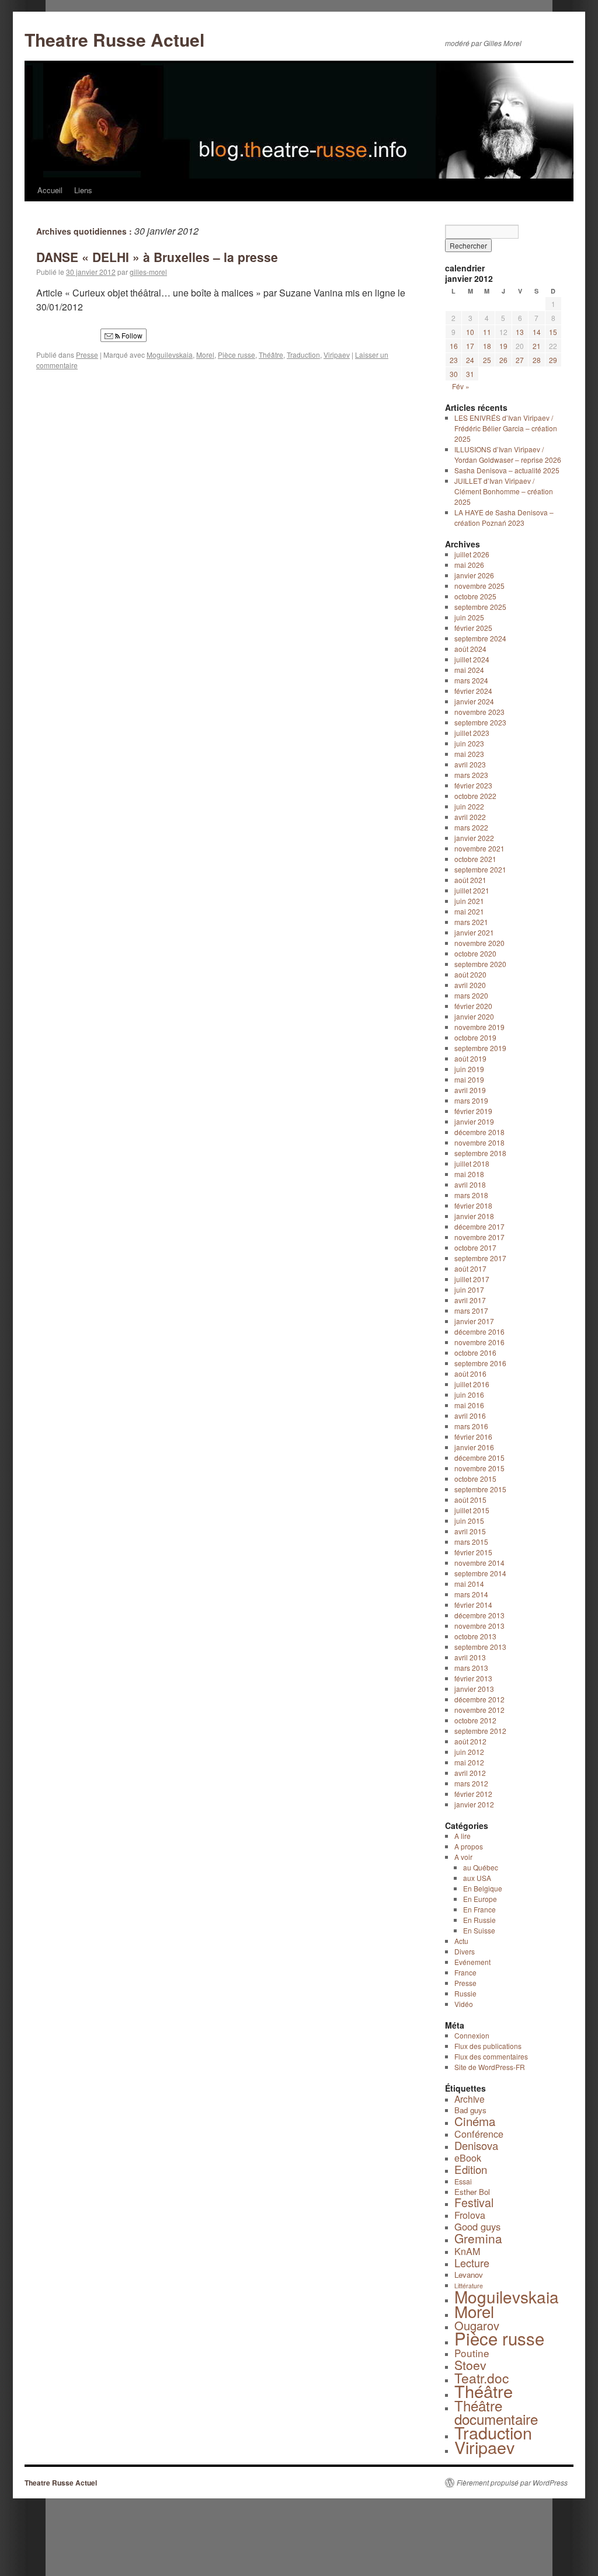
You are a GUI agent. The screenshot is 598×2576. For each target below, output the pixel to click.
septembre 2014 (480, 1573)
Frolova (470, 2215)
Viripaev (337, 355)
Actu (461, 1941)
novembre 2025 (479, 586)
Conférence (479, 2134)
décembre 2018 (479, 1132)
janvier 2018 (474, 1216)
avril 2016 (470, 1416)
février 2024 (473, 691)
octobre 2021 (475, 859)
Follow (131, 335)
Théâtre (271, 355)
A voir (463, 1857)
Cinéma (475, 2121)
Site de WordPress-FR (490, 2067)
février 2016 (473, 1437)
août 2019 (470, 1058)
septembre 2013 (480, 1647)
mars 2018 (471, 1195)
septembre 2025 (480, 607)
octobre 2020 (475, 953)
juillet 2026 (472, 554)
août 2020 (470, 974)
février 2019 (473, 1111)
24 (470, 360)
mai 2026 (469, 565)
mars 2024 (471, 680)
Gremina (478, 2238)
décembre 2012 (479, 1699)
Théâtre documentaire (496, 2412)
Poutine (472, 2353)
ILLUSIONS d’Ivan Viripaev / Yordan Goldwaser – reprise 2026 (508, 454)
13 (520, 332)
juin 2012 (469, 1752)
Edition (471, 2169)
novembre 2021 (479, 848)
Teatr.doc (481, 2378)
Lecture (472, 2263)
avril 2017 (470, 1300)
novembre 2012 (479, 1710)
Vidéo (464, 2004)
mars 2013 (471, 1668)
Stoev (470, 2365)
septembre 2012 (480, 1731)
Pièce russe (237, 355)
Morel (205, 355)
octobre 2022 (475, 796)
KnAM (467, 2251)
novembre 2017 (479, 1237)
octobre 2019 (475, 1037)
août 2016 (470, 1373)
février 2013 (473, 1678)
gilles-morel (148, 272)
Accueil (50, 190)
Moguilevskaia (170, 355)
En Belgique (483, 1888)
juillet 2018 (472, 1163)
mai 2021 (469, 911)
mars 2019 (471, 1100)
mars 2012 (471, 1783)
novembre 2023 (479, 712)
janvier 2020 (474, 1016)
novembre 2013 (479, 1626)
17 (470, 346)
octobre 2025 (475, 596)
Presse (87, 355)
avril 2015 (470, 1531)
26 (503, 360)
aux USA (477, 1878)
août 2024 (470, 649)
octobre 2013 (475, 1636)
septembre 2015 (480, 1489)
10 (470, 332)
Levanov (469, 2275)
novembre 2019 (479, 1027)
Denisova (476, 2145)
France (465, 1972)
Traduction (303, 355)
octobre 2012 (475, 1720)
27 (520, 360)
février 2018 (473, 1205)
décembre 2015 (479, 1458)
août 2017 (470, 1268)
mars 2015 (471, 1542)
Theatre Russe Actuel (114, 39)
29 (553, 360)
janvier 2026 (474, 575)
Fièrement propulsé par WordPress (512, 2483)
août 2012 (470, 1741)
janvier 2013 (474, 1689)
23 (454, 360)
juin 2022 (469, 806)
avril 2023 (470, 764)
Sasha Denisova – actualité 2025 (507, 470)
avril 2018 (470, 1184)
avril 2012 (470, 1773)
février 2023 (473, 785)
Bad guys (470, 2110)
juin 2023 (469, 743)
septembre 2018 (480, 1153)
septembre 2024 (480, 638)
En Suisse (479, 1930)
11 (487, 332)
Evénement (472, 1962)
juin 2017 (469, 1289)
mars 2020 (471, 995)
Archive (470, 2099)
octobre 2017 (475, 1247)
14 (537, 332)
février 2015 (473, 1552)
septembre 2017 (480, 1258)
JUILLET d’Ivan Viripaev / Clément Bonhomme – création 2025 (504, 491)
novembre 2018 (479, 1142)
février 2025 (473, 628)
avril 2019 (470, 1090)
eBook (468, 2158)
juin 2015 (469, 1521)
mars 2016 (471, 1426)
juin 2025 (469, 617)
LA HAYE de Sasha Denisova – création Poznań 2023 (504, 517)
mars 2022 (471, 827)
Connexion (472, 2035)
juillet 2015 (472, 1510)
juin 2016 (469, 1395)
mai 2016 (469, 1405)
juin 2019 (469, 1069)
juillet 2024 (472, 659)
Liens (83, 190)
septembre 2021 (480, 869)
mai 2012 (469, 1762)
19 (503, 346)
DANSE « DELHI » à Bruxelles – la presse (157, 257)
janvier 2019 (474, 1121)
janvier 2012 (474, 1804)
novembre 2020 (479, 943)
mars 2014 (471, 1594)
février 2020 (473, 1006)
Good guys (477, 2226)
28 (537, 360)
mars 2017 (471, 1310)
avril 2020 (470, 985)
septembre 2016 (480, 1363)
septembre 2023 (480, 722)
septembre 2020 (480, 964)
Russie (465, 1993)
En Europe (480, 1899)
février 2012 (473, 1794)
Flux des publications (488, 2046)
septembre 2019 (480, 1048)
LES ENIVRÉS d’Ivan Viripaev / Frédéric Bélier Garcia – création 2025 (506, 428)
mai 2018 (469, 1174)
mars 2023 (471, 775)
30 (454, 374)
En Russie (479, 1920)
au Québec (481, 1867)
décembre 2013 (479, 1615)
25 (487, 360)
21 (537, 346)
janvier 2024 (474, 701)
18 (487, 346)
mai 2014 (469, 1584)
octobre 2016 (475, 1352)
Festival (474, 2202)
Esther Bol (472, 2192)
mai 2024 (469, 670)
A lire (463, 1836)
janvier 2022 (474, 838)
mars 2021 (471, 922)
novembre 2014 (479, 1563)
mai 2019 (469, 1079)
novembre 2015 (479, 1468)
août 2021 (470, 880)
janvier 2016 (474, 1447)
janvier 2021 (474, 932)
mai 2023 (469, 754)
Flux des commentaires (491, 2056)
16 (454, 346)
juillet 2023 (472, 733)
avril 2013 (470, 1657)
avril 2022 (470, 817)
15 (553, 332)
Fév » (461, 386)
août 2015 (470, 1500)
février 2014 (473, 1605)
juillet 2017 (472, 1279)
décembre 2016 (479, 1331)
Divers (465, 1951)
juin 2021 (469, 901)
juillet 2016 (472, 1384)
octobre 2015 (475, 1479)
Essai (463, 2181)
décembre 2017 (479, 1226)
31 (470, 374)
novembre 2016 (479, 1342)
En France (479, 1909)
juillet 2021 (472, 890)
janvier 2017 (474, 1321)
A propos (469, 1846)
